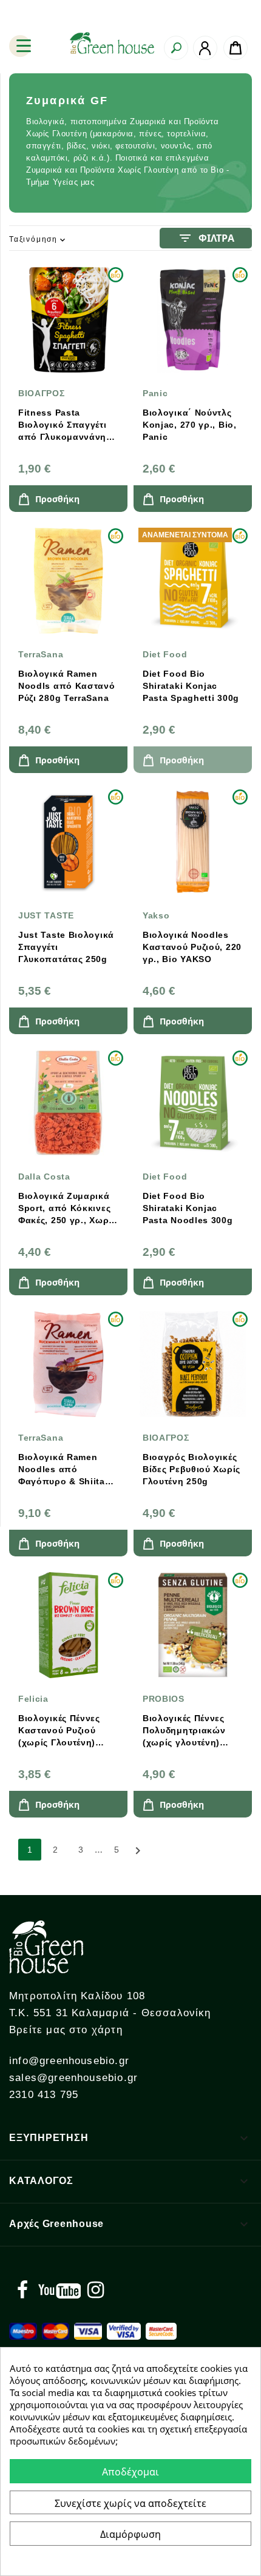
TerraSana (41, 654)
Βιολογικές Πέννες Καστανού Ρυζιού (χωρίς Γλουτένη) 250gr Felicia (59, 1731)
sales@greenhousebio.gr (73, 2078)
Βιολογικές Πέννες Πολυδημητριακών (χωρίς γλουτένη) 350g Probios (184, 1731)
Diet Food (165, 654)
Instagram (95, 2290)
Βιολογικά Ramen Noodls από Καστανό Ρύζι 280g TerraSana (67, 686)
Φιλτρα (206, 238)
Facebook (22, 2290)
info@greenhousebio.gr (69, 2061)
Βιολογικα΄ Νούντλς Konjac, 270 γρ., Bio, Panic (190, 425)
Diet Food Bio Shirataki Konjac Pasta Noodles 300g (188, 1208)
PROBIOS (164, 1699)
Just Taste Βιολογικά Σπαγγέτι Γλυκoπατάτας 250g (66, 947)
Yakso (156, 915)
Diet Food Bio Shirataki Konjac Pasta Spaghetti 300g (191, 686)
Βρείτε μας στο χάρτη (66, 2030)
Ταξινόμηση (38, 240)
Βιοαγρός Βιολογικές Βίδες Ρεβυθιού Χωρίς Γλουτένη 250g (192, 1469)
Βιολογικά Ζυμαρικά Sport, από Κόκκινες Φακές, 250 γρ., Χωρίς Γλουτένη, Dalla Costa (68, 1209)
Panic (155, 393)
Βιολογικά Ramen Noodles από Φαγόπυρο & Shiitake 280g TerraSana (67, 1470)
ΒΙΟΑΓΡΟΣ (42, 393)
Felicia (33, 1699)
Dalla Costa (44, 1177)
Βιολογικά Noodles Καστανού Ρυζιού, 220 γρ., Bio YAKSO (192, 947)
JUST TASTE (46, 915)
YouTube (59, 2290)
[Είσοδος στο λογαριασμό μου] (205, 48)
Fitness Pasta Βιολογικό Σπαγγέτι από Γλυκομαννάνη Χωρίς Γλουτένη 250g (66, 425)
